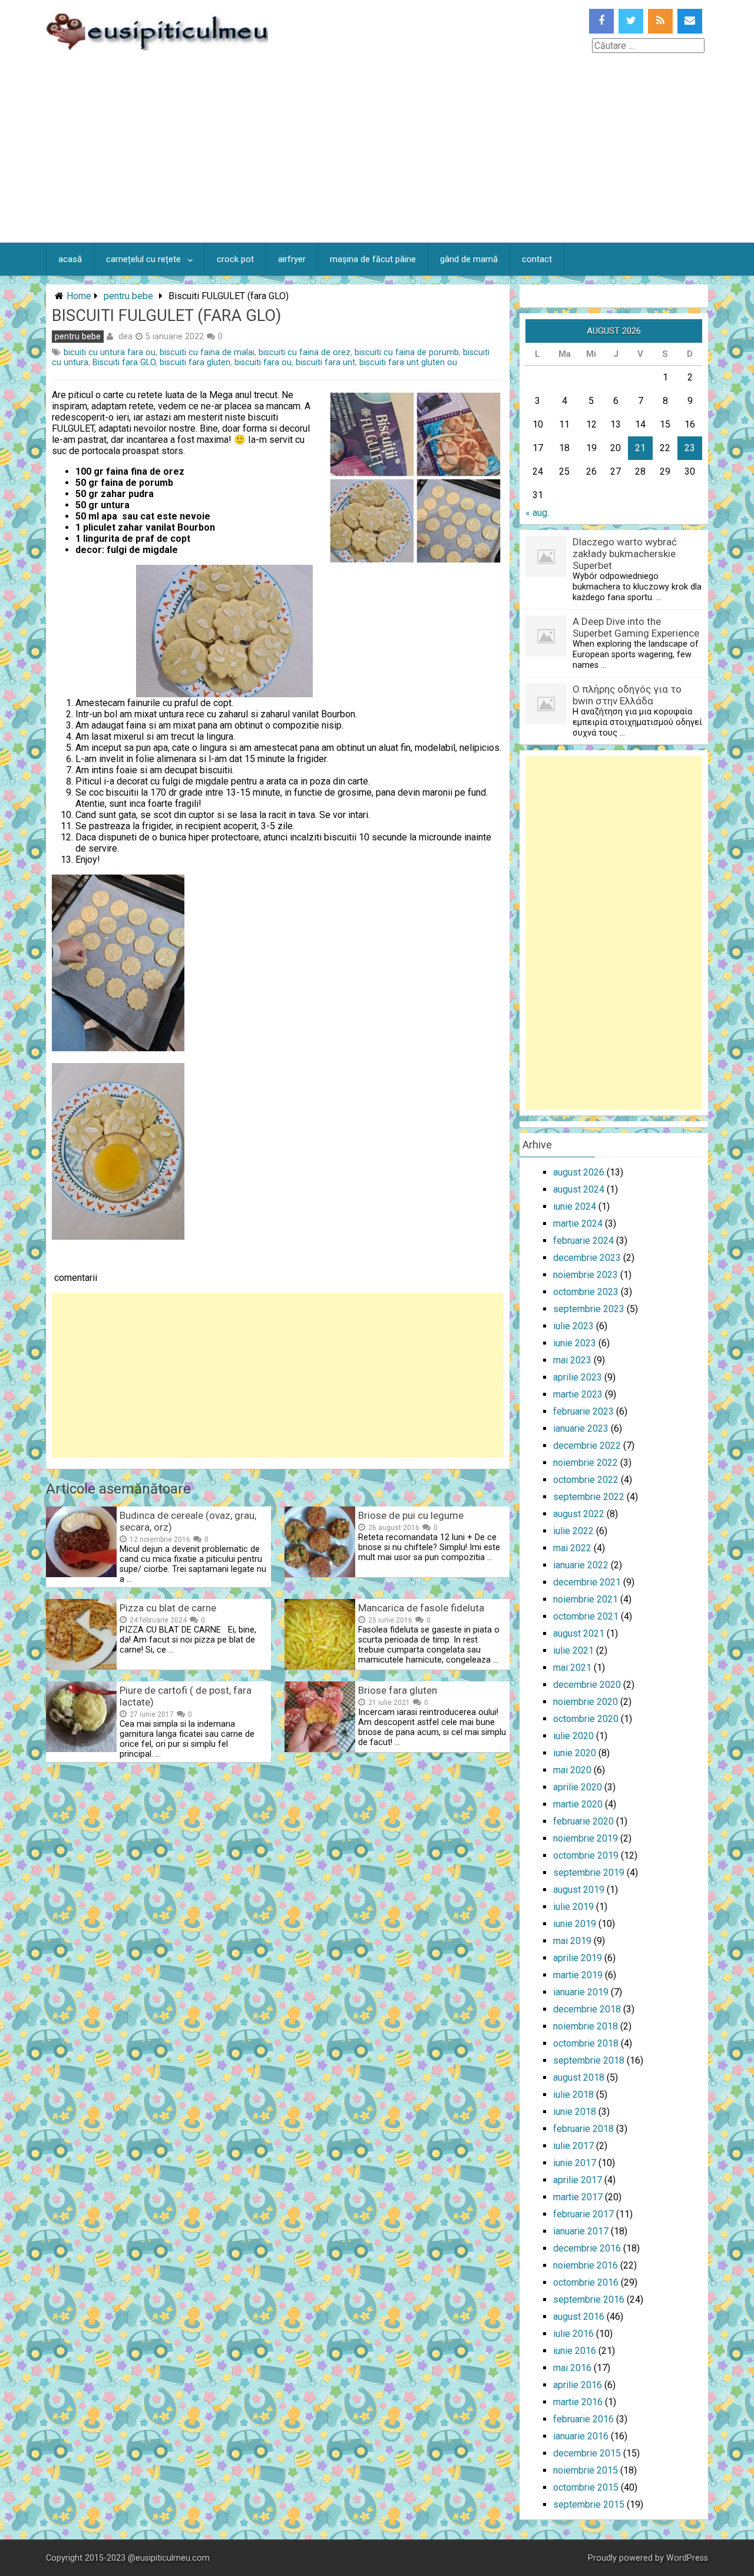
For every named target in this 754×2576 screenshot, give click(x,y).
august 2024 (579, 1189)
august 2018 (579, 2077)
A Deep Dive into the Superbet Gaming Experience (636, 627)
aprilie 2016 (578, 2385)
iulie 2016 (573, 2334)
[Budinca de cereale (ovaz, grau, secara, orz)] (81, 1574)
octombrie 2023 (586, 1292)
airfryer (292, 259)
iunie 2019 (575, 1924)
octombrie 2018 (586, 2043)
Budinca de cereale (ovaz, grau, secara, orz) (188, 1521)
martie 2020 (578, 1804)
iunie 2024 (575, 1206)
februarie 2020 (583, 1821)
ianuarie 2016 (581, 2436)
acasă (70, 259)
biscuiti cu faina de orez (305, 352)
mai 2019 (572, 1941)
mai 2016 (572, 2368)
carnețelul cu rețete (143, 259)
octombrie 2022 (586, 1480)
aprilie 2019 (578, 1958)
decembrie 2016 (587, 2248)
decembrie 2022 (587, 1446)
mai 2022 (572, 1548)
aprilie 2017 (578, 2180)
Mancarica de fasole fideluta (421, 1608)
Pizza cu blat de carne (168, 1608)
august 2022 (579, 1514)
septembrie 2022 (589, 1497)
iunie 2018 (575, 2112)
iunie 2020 (575, 1753)
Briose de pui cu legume (411, 1515)
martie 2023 (578, 1394)
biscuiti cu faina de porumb (407, 352)
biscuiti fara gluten (195, 362)
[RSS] (660, 21)
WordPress (687, 2558)
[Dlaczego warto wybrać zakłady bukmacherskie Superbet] (546, 574)
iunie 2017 (575, 2163)
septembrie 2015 (589, 2504)
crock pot (235, 259)
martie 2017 (578, 2197)
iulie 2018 (573, 2095)
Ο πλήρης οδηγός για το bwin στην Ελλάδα (627, 695)
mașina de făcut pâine (373, 259)
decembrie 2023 (587, 1258)
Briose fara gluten (398, 1690)
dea (125, 336)
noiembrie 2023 (586, 1275)
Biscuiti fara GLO (124, 362)
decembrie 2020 (587, 1685)
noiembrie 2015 (586, 2470)
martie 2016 (578, 2402)
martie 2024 (578, 1224)
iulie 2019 (573, 1907)
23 (690, 448)
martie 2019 (578, 1975)
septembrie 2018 (589, 2060)
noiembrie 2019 (586, 1838)
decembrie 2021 (587, 1582)
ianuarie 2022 (581, 1565)
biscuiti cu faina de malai (207, 352)
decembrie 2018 (587, 2009)
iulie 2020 (573, 1736)
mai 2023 (572, 1360)
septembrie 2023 (589, 1309)
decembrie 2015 (587, 2453)
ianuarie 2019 (581, 1992)
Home (79, 296)
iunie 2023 (575, 1343)
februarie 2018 (583, 2129)
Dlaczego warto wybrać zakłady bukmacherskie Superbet (625, 554)
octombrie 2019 (586, 1855)
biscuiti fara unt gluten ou (408, 362)
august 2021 (579, 1633)
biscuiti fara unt (325, 362)
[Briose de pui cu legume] (320, 1574)
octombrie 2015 (586, 2487)
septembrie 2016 (589, 2299)
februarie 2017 (583, 2214)
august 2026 (579, 1172)
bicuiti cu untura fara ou (110, 352)
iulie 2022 (573, 1531)
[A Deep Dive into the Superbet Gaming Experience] (546, 653)
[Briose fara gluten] (320, 1749)
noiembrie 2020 (586, 1702)
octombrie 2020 (586, 1719)
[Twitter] (631, 21)
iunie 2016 (575, 2351)
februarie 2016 (583, 2419)
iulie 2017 (573, 2146)
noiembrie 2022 (586, 1463)
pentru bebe (128, 296)
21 (640, 448)
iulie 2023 (573, 1326)
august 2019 (579, 1890)
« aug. (537, 513)
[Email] (690, 21)
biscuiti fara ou (263, 362)
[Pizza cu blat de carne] (81, 1666)
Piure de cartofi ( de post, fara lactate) (186, 1696)
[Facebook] (601, 21)
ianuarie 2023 (581, 1428)
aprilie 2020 (578, 1787)
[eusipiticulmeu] (157, 47)
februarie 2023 (583, 1411)
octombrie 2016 (586, 2282)
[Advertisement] (377, 154)
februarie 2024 (583, 1241)
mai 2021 (572, 1668)
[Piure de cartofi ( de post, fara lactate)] (81, 1749)
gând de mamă (469, 259)
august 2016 (579, 2317)
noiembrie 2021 (586, 1599)
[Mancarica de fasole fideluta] (320, 1666)
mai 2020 (572, 1770)
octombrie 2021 (586, 1616)
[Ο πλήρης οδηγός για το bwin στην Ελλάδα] (546, 721)
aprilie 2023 (578, 1377)
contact (537, 259)
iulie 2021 (573, 1650)
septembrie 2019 (589, 1873)
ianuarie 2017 (581, 2231)
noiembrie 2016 (586, 2265)
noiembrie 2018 (586, 2026)
